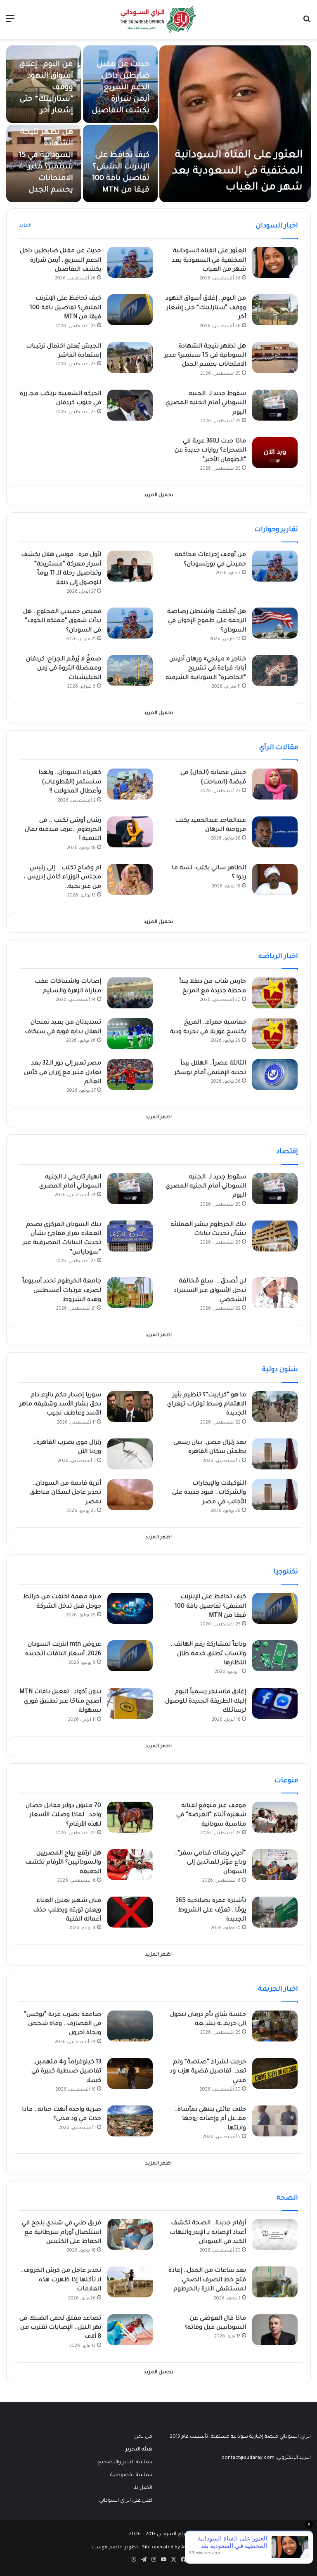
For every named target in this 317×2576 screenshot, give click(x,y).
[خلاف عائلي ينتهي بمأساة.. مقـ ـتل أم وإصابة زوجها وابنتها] (275, 2121)
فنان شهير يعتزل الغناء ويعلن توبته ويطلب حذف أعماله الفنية (67, 1910)
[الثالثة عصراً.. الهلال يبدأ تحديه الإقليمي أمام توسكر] (275, 1075)
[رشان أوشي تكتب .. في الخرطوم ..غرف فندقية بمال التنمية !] (130, 832)
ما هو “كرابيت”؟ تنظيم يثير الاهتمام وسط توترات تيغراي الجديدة (207, 1405)
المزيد (25, 226)
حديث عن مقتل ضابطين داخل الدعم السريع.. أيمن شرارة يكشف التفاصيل (121, 88)
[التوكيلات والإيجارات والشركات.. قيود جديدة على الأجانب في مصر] (275, 1495)
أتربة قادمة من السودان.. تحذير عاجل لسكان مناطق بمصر (66, 1493)
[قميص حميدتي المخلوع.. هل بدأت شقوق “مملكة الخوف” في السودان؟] (130, 623)
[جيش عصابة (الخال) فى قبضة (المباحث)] (275, 784)
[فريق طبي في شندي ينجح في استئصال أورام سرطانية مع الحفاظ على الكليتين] (130, 2234)
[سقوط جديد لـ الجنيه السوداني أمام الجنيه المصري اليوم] (275, 405)
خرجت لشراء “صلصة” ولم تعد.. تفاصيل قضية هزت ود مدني (208, 2072)
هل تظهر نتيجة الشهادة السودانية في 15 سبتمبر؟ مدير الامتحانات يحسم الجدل (205, 356)
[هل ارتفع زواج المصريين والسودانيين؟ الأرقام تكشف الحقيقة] (130, 1865)
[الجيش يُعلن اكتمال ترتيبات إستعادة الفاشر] (130, 358)
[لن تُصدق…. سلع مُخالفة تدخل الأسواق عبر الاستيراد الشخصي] (275, 1293)
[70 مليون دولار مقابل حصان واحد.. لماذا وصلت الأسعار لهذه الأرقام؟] (130, 1817)
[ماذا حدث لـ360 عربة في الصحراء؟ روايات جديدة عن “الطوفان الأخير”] (275, 453)
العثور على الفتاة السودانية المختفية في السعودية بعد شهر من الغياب (237, 172)
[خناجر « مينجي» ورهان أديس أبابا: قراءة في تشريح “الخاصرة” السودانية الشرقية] (275, 671)
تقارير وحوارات (276, 530)
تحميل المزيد (158, 496)
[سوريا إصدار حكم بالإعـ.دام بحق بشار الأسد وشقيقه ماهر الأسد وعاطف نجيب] (130, 1406)
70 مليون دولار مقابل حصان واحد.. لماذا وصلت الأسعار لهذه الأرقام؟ (63, 1816)
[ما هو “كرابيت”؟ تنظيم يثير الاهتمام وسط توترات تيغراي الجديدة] (275, 1406)
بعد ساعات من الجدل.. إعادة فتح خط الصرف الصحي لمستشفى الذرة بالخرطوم (207, 2280)
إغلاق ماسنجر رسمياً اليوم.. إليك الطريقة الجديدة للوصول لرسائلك (206, 1702)
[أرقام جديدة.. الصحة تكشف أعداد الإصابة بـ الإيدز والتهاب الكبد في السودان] (275, 2234)
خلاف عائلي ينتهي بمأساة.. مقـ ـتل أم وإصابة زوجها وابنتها (210, 2119)
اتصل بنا (143, 2488)
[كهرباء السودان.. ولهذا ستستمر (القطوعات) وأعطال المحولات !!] (130, 784)
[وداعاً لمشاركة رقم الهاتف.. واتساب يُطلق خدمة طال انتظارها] (275, 1656)
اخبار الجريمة (278, 1989)
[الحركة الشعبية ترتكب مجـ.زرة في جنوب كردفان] (130, 405)
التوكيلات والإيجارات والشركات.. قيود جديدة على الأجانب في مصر (209, 1493)
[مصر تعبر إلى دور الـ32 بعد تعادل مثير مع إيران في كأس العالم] (130, 1075)
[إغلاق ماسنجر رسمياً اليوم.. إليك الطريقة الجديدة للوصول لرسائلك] (275, 1703)
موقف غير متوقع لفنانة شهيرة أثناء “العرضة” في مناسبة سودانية (211, 1816)
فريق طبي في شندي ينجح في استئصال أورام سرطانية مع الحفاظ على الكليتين (62, 2233)
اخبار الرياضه (278, 957)
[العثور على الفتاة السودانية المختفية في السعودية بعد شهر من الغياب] (235, 124)
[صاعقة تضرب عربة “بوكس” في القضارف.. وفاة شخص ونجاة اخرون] (130, 2026)
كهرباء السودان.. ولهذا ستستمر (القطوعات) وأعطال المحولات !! (70, 782)
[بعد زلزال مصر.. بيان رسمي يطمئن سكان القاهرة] (275, 1454)
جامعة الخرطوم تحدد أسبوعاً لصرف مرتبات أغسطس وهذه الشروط (62, 1291)
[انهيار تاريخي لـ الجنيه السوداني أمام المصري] (130, 1189)
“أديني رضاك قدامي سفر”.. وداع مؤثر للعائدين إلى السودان (210, 1863)
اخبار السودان (277, 226)
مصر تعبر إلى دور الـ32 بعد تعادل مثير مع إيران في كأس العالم (63, 1073)
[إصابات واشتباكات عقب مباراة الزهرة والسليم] (130, 993)
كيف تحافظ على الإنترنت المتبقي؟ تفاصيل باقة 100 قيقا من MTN (65, 308)
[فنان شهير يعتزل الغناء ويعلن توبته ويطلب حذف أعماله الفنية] (130, 1912)
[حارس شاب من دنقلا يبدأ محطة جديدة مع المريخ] (275, 993)
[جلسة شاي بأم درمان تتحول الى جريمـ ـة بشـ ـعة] (275, 2026)
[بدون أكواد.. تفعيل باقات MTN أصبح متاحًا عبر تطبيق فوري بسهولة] (130, 1703)
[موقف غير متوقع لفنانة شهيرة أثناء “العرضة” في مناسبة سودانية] (275, 1817)
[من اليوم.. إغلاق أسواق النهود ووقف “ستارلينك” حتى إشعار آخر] (44, 84)
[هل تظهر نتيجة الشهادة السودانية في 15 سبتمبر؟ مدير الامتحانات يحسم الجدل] (275, 358)
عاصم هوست (107, 2548)
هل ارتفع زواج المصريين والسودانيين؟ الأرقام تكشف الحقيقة (63, 1863)
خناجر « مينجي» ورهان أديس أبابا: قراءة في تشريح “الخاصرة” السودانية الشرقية (206, 669)
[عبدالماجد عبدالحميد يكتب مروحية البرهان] (275, 832)
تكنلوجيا (286, 1572)
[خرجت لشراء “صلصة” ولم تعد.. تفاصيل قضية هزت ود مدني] (275, 2073)
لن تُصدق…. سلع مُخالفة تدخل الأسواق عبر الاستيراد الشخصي (210, 1291)
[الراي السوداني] (158, 20)
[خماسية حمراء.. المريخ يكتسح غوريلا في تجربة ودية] (275, 1034)
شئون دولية (280, 1370)
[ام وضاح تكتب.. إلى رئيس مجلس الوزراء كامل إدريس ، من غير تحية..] (130, 879)
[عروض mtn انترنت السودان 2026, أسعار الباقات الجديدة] (130, 1656)
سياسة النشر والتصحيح (125, 2462)
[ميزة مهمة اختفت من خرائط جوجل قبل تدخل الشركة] (130, 1608)
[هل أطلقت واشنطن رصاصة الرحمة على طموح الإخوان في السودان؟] (275, 623)
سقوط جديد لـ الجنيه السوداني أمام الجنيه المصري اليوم (206, 403)
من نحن (143, 2437)
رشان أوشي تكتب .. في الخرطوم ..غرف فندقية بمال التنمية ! (63, 830)
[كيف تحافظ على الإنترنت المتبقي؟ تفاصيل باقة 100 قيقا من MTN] (130, 310)
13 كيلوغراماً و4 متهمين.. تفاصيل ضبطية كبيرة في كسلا (66, 2072)
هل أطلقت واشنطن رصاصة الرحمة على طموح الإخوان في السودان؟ (207, 621)
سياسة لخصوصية (131, 2475)
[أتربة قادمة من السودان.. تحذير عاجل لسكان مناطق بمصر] (130, 1495)
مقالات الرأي (279, 748)
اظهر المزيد (158, 1118)
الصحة (287, 2198)
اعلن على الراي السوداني (126, 2501)
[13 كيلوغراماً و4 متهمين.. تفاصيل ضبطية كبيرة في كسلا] (130, 2073)
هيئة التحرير (139, 2450)
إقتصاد (287, 1152)
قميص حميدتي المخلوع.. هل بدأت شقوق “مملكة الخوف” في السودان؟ (62, 621)
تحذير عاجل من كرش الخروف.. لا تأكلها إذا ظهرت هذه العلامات (61, 2280)
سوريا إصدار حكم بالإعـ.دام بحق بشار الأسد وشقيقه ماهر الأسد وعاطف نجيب (60, 1405)
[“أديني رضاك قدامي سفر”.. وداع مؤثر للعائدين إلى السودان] (275, 1865)
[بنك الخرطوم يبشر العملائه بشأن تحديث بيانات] (275, 1236)
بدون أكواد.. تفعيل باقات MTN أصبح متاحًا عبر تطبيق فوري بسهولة (60, 1702)
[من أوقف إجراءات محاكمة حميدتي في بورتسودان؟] (275, 566)
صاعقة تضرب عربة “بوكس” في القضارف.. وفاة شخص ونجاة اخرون (63, 2024)
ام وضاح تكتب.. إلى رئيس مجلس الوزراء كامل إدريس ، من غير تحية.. (63, 878)
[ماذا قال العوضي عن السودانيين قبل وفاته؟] (275, 2330)
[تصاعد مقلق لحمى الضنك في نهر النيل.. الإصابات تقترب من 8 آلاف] (130, 2330)
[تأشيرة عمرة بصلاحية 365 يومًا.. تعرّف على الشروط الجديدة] (275, 1912)
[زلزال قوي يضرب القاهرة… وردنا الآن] (130, 1454)
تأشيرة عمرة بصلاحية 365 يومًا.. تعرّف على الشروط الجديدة (211, 1910)
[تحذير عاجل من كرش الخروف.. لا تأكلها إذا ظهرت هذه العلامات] (130, 2282)
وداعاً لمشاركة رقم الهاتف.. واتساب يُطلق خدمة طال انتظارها (208, 1654)
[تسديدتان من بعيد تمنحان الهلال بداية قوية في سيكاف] (130, 1034)
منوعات (286, 1781)
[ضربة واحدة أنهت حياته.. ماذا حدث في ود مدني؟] (130, 2121)
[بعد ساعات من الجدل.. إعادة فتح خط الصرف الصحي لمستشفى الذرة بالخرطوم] (275, 2282)
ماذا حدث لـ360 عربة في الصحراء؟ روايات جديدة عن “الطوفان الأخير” (210, 451)
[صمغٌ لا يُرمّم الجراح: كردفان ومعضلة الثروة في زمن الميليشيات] (130, 671)
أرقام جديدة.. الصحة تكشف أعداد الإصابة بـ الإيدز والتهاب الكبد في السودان (208, 2233)
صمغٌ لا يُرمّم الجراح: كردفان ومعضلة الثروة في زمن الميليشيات (64, 669)
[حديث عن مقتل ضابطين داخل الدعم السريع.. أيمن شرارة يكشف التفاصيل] (130, 262)
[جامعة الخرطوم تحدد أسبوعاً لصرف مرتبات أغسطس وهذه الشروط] (130, 1293)
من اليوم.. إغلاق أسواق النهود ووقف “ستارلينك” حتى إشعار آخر (206, 308)
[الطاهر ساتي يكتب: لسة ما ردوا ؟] (275, 879)
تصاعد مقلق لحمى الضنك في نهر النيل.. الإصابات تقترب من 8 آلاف (60, 2328)
